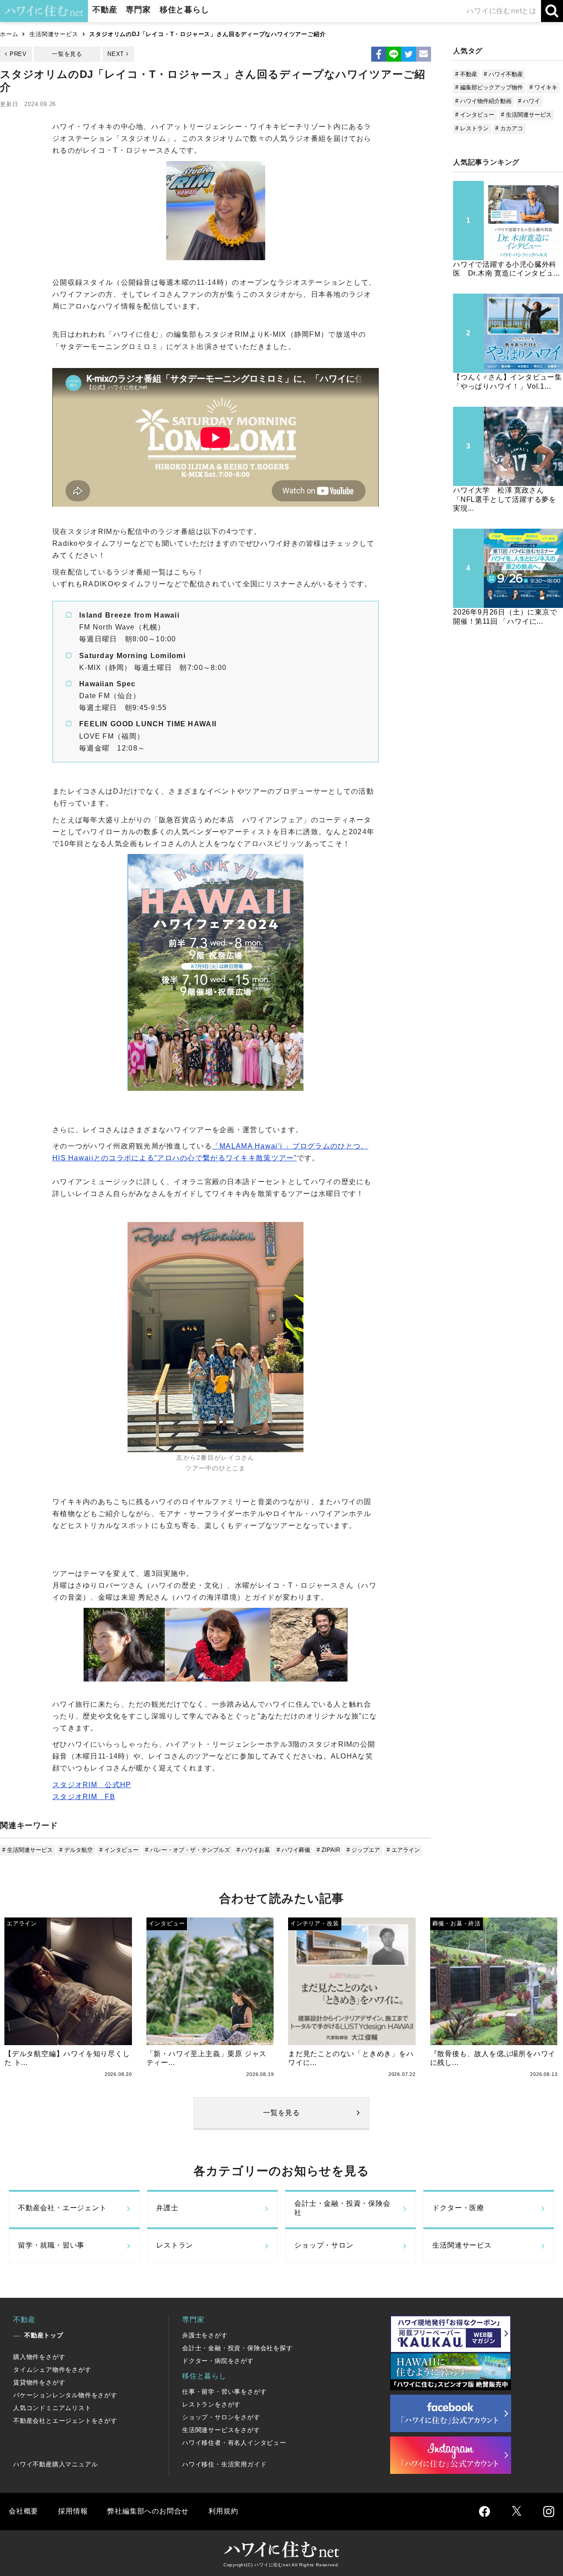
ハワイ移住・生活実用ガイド (224, 2464)
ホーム (9, 34)
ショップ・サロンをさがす (221, 2417)
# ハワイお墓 (253, 1850)
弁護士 (167, 2208)
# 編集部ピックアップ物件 (489, 87)
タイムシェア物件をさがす (52, 2370)
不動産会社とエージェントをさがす (65, 2421)
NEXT (116, 54)
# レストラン (472, 128)
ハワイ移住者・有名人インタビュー (234, 2443)
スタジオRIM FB (84, 1797)
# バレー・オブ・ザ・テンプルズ (188, 1850)
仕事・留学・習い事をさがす (224, 2392)
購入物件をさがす (39, 2357)
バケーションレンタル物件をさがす (65, 2395)
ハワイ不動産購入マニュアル (55, 2464)
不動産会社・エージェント (62, 2208)
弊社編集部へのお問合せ (148, 2511)
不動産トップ (44, 2335)
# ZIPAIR (328, 1850)
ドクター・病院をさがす (218, 2361)
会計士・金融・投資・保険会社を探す (238, 2348)
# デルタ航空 (76, 1850)
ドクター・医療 (458, 2208)
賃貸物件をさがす (39, 2382)
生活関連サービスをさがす (221, 2430)
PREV (18, 54)
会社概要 (24, 2511)
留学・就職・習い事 (51, 2245)
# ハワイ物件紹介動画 (483, 101)
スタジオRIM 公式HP (92, 1785)
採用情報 (73, 2511)
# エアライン (403, 1850)
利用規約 (223, 2511)
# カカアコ (509, 128)
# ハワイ (529, 101)
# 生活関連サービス (27, 1850)
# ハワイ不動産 (503, 74)
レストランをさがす (211, 2404)
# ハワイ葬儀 (293, 1850)
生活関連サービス (54, 34)
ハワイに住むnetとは (502, 11)
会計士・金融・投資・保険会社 (342, 2208)
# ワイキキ (543, 87)
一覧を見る (67, 54)
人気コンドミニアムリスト (52, 2408)
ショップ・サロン (324, 2245)
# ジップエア (363, 1850)
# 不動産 (466, 74)
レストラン (175, 2245)
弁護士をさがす (205, 2335)
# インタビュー (119, 1850)
